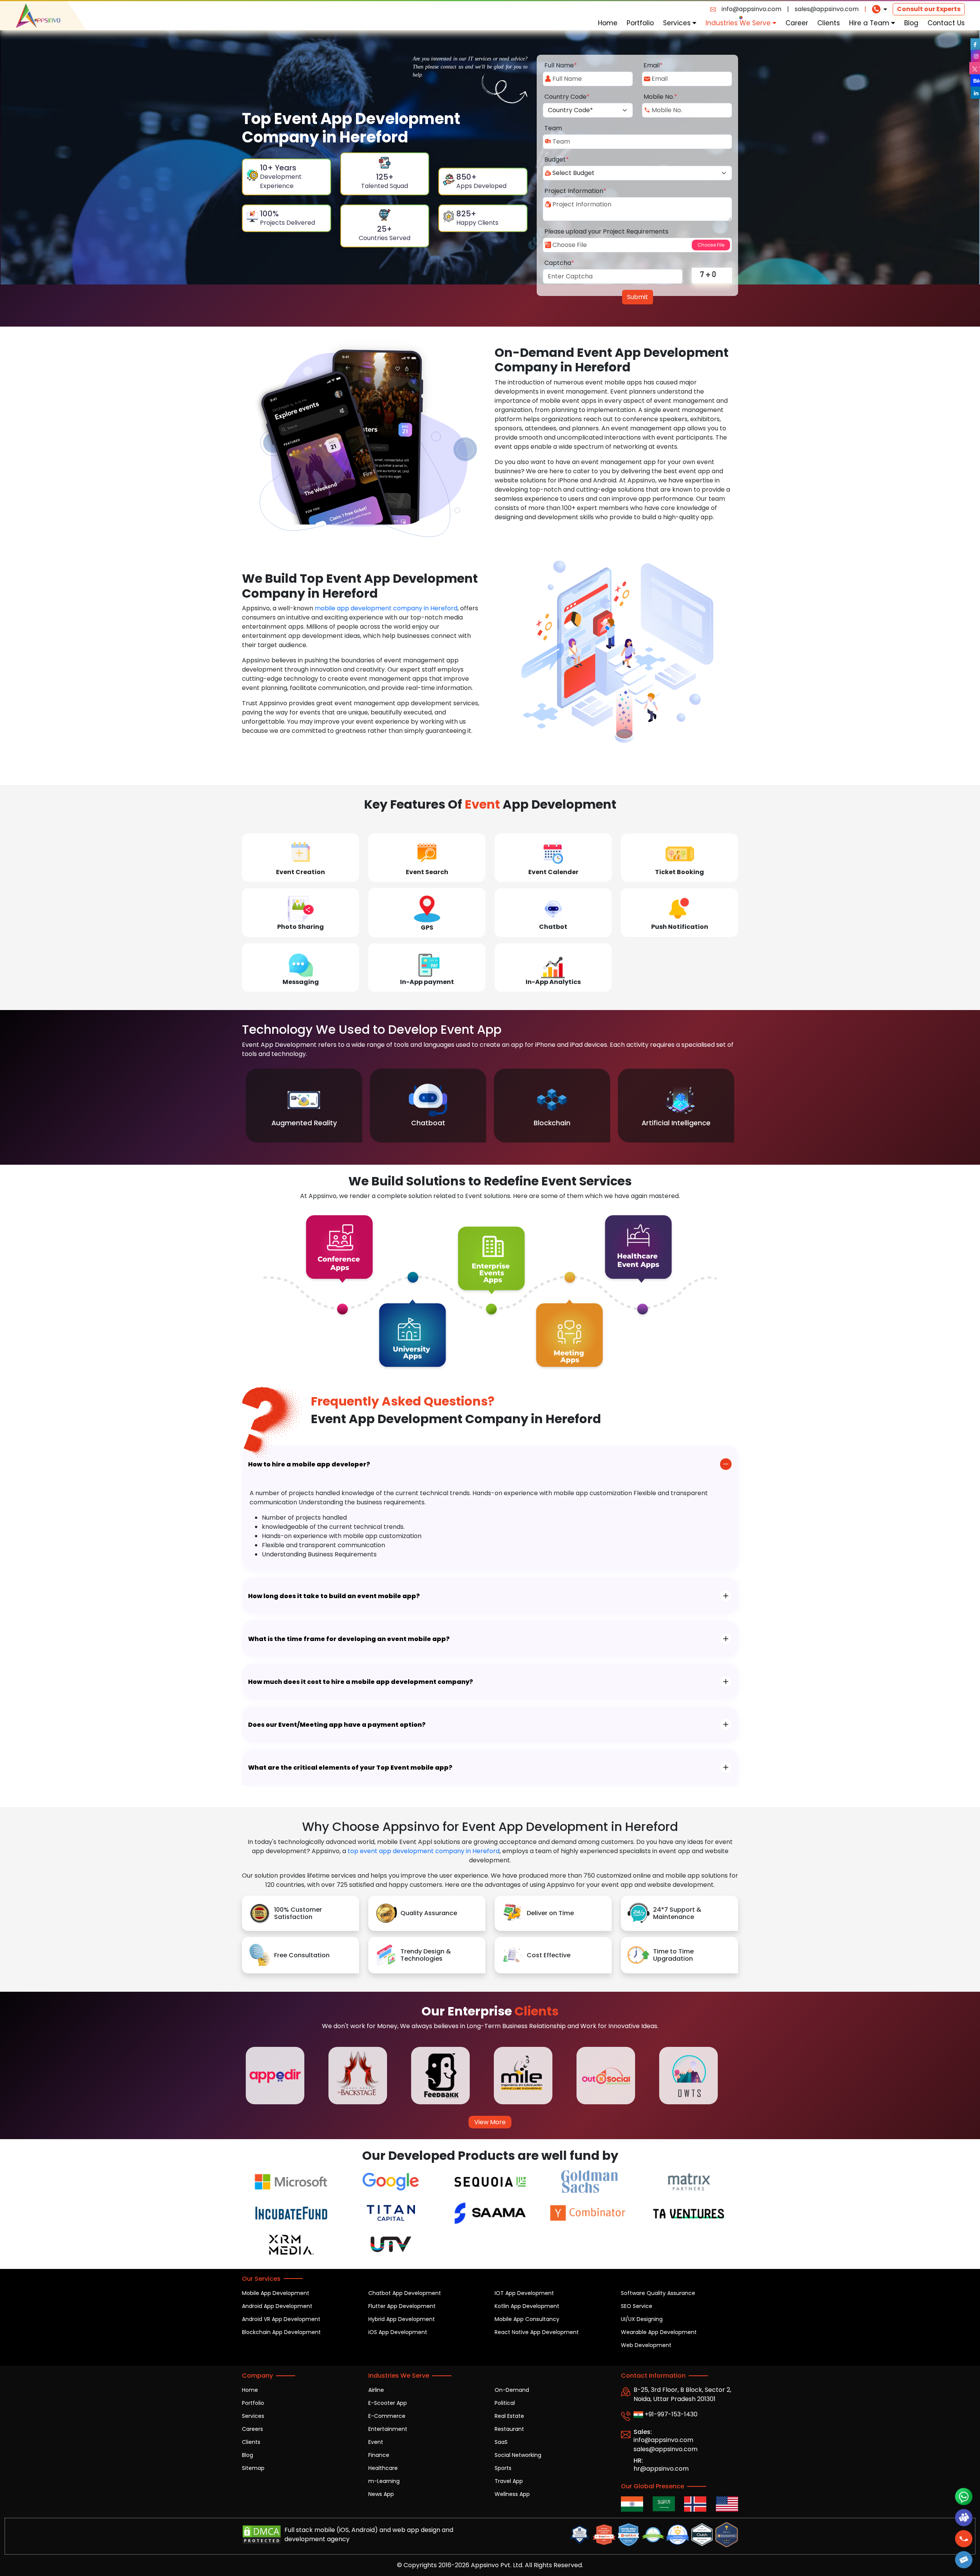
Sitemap (253, 2468)
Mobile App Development (276, 2293)
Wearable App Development (659, 2332)
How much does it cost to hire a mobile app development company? (361, 1682)
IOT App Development (524, 2293)
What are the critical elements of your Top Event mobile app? (350, 1768)
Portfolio (640, 23)
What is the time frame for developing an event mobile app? (349, 1639)
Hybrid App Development (402, 2319)
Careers (252, 2429)
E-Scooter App (388, 2403)
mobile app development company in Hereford (386, 608)
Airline (376, 2390)
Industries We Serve (739, 23)
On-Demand (512, 2390)
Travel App (509, 2481)
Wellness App (512, 2494)
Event (376, 2442)
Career (797, 23)
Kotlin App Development (527, 2306)
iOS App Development (398, 2332)
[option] (304, 1106)
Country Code (567, 97)
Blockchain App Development (281, 2332)
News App (381, 2494)
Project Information (575, 191)
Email (653, 65)
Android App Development (277, 2306)
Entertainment (388, 2429)
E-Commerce (387, 2416)
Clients (829, 23)
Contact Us (946, 23)
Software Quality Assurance (658, 2293)
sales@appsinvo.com (827, 9)
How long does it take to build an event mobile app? (334, 1596)
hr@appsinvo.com (661, 2469)
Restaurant (509, 2429)
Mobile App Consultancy (527, 2319)
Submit (638, 297)
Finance (379, 2455)
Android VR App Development (281, 2319)
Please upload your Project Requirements (606, 231)
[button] (964, 2560)
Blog (911, 23)
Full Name (561, 65)
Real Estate (509, 2416)
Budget (557, 159)
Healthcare (383, 2468)
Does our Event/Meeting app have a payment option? (337, 1725)
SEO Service (637, 2306)
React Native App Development (537, 2332)
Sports (503, 2468)
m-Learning (384, 2481)
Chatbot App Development (405, 2293)
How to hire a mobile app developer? (309, 1464)
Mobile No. (660, 97)
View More (490, 2122)
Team (553, 128)
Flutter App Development (402, 2306)
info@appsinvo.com (751, 9)
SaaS (501, 2442)
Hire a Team (870, 23)
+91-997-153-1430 (670, 2414)
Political (505, 2403)
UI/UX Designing (642, 2319)
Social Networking (518, 2455)
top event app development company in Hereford (424, 1851)
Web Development (646, 2345)
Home (608, 23)
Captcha (559, 263)
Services (678, 23)
